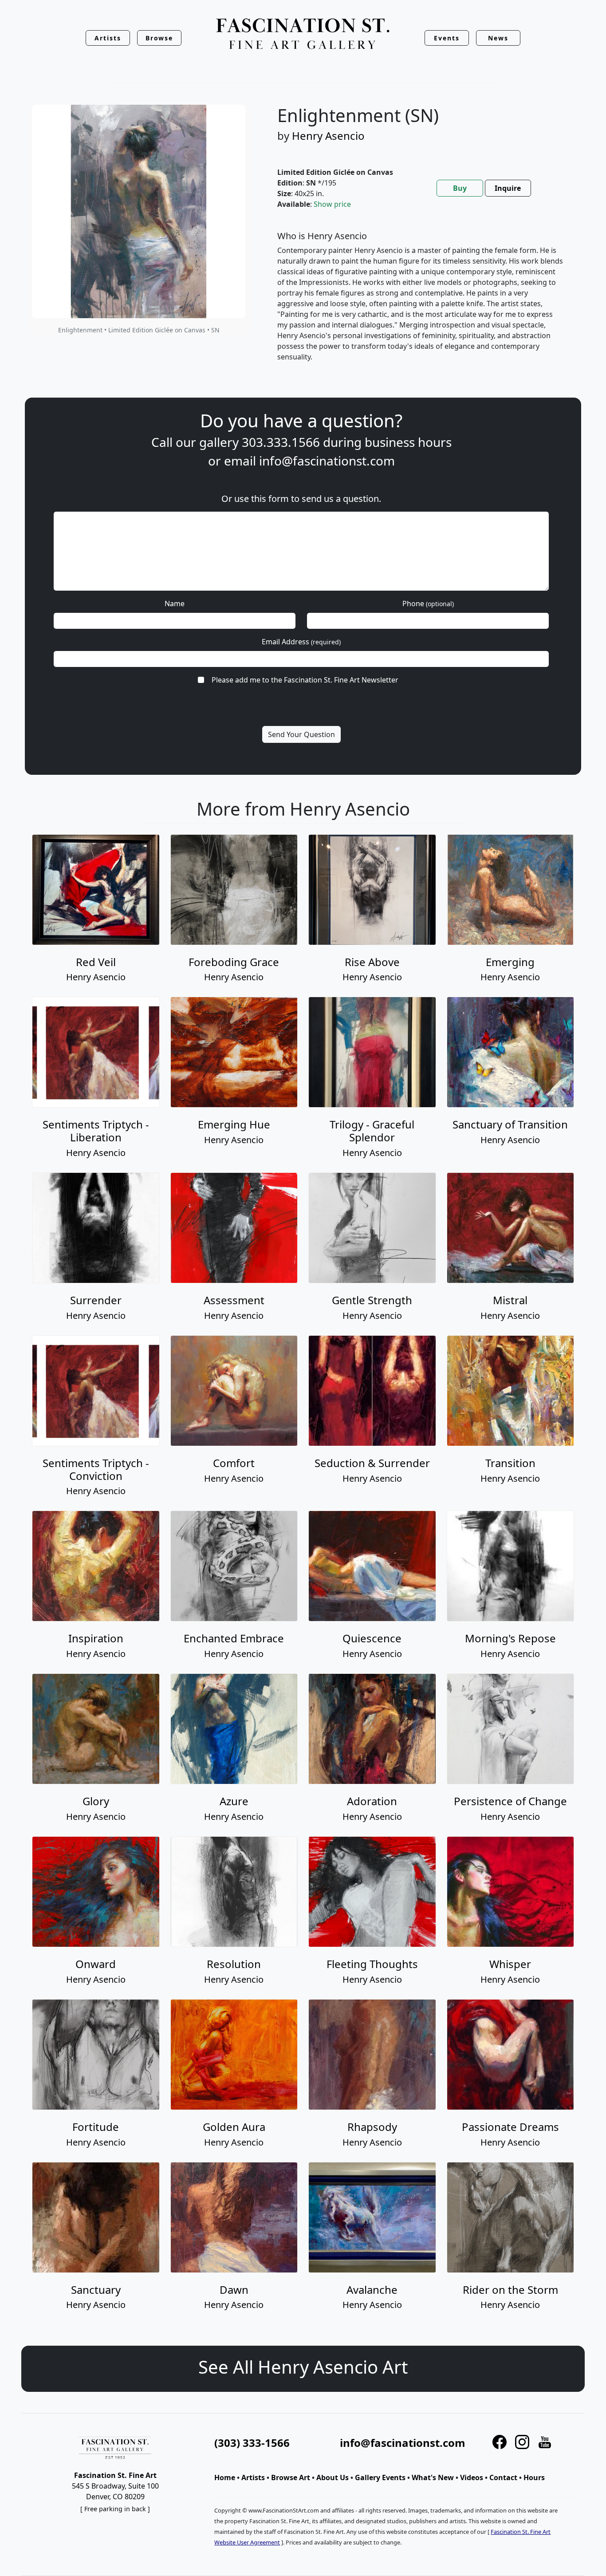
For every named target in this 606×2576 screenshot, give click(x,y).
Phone (428, 604)
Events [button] (447, 38)
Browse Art (291, 2477)
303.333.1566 (281, 442)
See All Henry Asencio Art (303, 2367)
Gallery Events (380, 2477)
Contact (503, 2477)
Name (175, 604)
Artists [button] (108, 38)
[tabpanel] (420, 304)
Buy (460, 188)
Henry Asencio (328, 136)
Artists (253, 2477)
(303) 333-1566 (252, 2443)
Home (225, 2477)
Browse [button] (159, 38)
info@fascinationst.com (327, 461)
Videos (472, 2477)
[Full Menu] (303, 34)
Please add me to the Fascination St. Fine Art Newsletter (305, 680)
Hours (534, 2477)
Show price (332, 204)
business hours (408, 442)
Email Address (301, 642)
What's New (433, 2477)
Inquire (508, 188)
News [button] (498, 38)
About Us (333, 2477)
